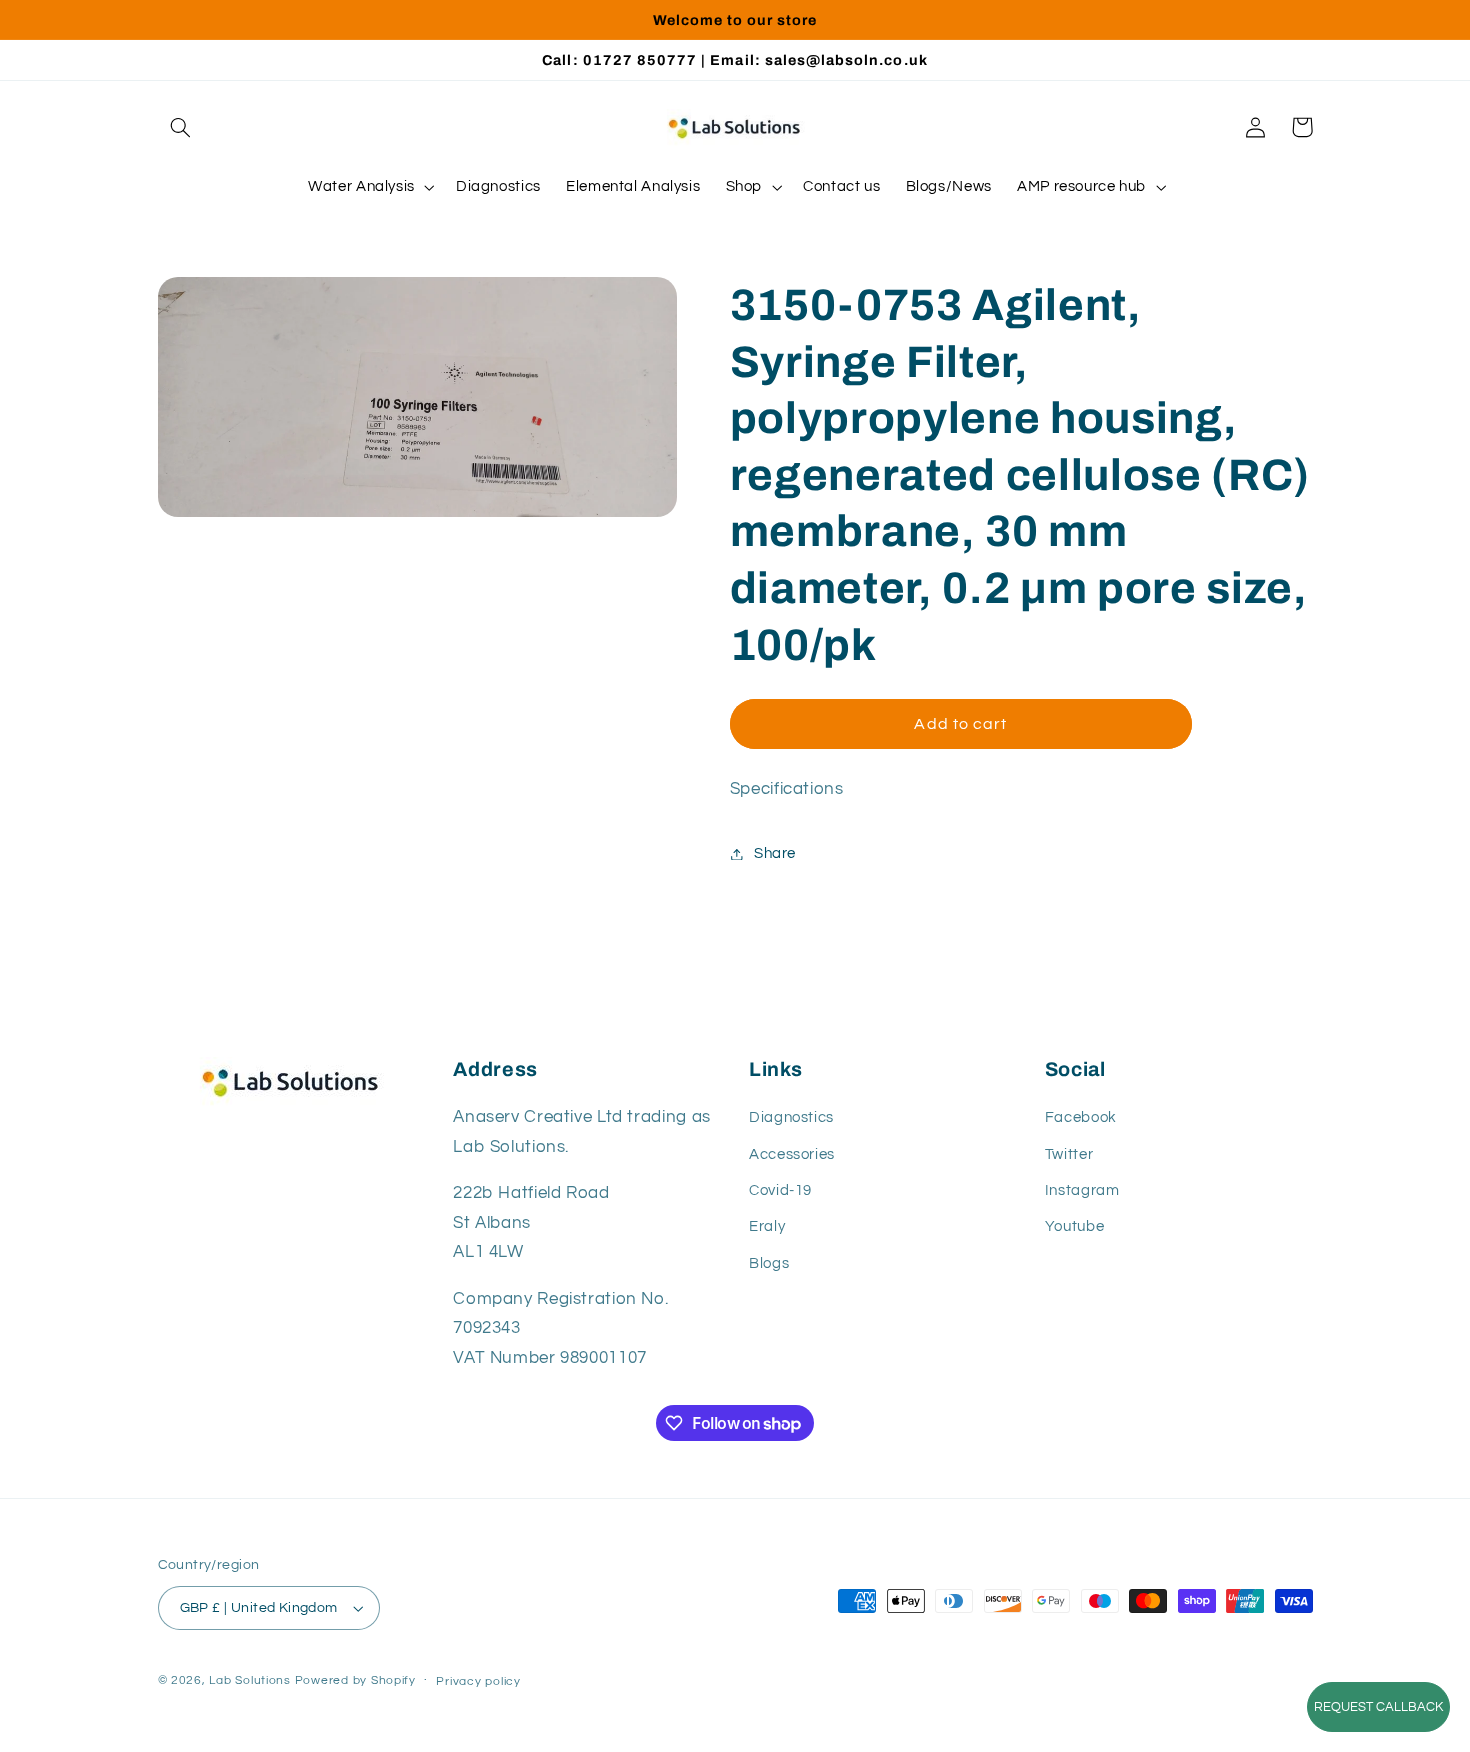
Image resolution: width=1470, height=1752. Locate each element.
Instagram (1082, 1190)
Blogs (769, 1263)
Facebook (1081, 1117)
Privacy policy (478, 1681)
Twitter (1069, 1154)
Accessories (792, 1154)
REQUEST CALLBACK (1378, 1707)
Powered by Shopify (355, 1680)
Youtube (1074, 1226)
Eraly (767, 1226)
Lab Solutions (250, 1680)
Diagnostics (791, 1117)
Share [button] (775, 853)
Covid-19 (780, 1190)
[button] (181, 127)
